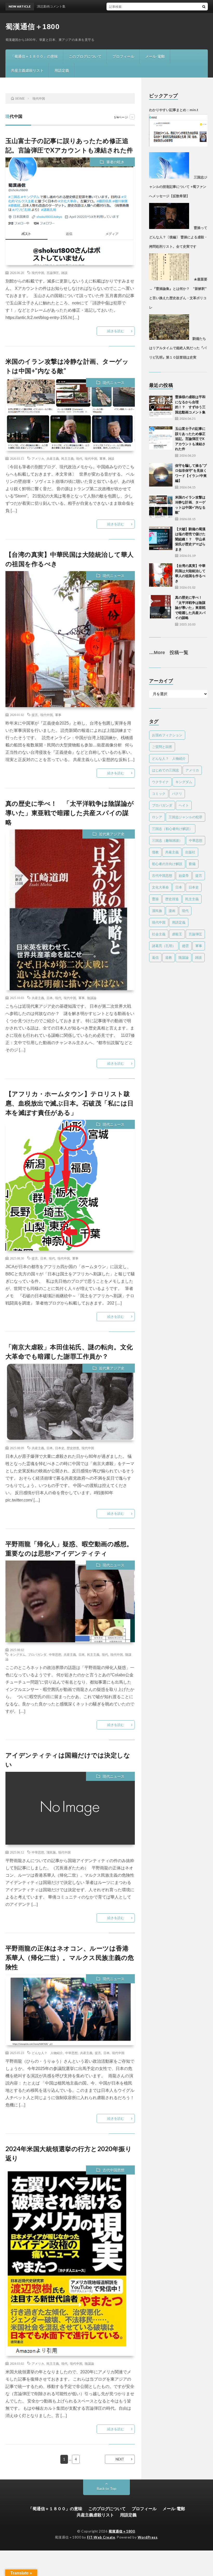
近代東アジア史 (112, 834)
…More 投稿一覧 (169, 653)
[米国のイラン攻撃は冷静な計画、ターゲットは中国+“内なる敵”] (161, 507)
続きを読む (116, 331)
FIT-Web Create (101, 2537)
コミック (159, 794)
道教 (169, 957)
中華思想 (55, 1654)
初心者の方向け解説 (167, 864)
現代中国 (38, 273)
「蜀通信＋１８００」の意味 (34, 56)
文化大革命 (160, 887)
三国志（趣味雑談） (167, 840)
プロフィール (123, 56)
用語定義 (62, 70)
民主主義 (68, 458)
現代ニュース (114, 383)
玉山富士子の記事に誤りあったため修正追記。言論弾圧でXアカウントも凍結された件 (190, 439)
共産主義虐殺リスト (27, 70)
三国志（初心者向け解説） (172, 829)
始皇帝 (184, 875)
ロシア (157, 817)
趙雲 (185, 946)
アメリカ (38, 458)
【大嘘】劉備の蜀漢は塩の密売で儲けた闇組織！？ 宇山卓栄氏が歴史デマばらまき (190, 539)
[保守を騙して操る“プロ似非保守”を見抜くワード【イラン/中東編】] (161, 475)
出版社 (190, 852)
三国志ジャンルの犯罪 (185, 817)
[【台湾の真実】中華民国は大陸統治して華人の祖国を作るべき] (161, 575)
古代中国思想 (114, 2170)
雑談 (64, 273)
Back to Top (107, 2488)
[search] (204, 7)
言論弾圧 (53, 273)
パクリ (177, 794)
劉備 (192, 864)
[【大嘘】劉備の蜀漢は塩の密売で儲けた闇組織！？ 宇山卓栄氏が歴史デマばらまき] (161, 538)
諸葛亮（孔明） (164, 946)
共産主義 (53, 458)
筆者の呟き (115, 162)
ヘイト (184, 805)
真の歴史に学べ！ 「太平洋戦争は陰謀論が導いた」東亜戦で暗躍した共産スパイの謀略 (70, 813)
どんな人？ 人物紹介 (47, 2053)
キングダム (18, 1654)
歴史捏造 (73, 1448)
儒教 (155, 852)
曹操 (155, 899)
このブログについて (85, 56)
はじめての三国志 (165, 770)
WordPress (148, 2537)
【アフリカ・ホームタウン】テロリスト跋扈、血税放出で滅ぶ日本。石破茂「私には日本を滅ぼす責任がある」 (70, 1103)
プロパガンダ (37, 1654)
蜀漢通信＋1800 (33, 27)
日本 (50, 998)
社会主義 (159, 934)
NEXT (120, 2459)
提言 (35, 715)
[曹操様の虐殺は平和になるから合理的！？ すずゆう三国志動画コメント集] (161, 406)
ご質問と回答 (162, 747)
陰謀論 (92, 998)
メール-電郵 (155, 56)
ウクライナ (160, 782)
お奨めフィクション (167, 735)
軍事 (103, 458)
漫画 (172, 911)
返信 (155, 957)
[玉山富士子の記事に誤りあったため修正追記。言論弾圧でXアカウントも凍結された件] (161, 438)
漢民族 (51, 1852)
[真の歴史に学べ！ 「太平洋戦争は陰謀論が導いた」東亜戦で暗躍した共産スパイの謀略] (161, 607)
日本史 (60, 1448)
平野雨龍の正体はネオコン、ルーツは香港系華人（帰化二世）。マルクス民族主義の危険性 (70, 1957)
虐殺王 (177, 934)
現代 (79, 458)
